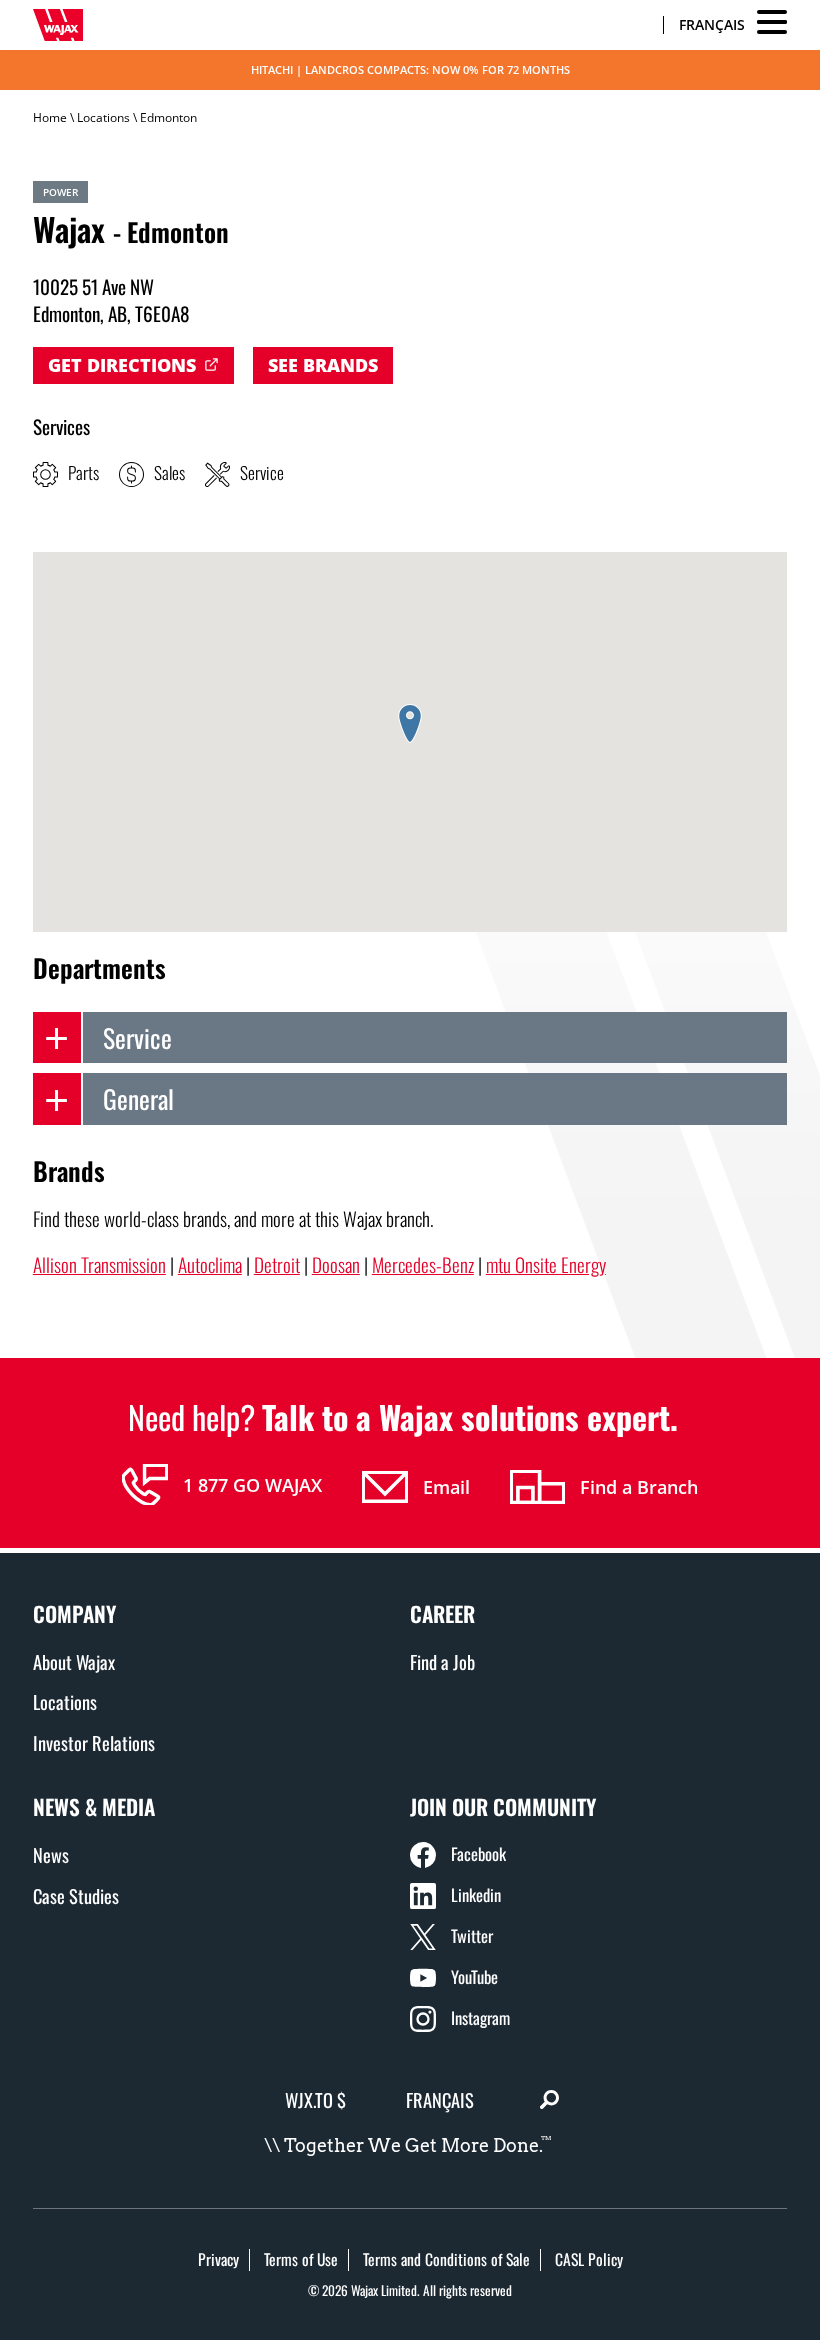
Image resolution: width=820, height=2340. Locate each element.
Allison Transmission (99, 1264)
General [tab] (138, 1098)
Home (50, 117)
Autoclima (210, 1264)
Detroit (277, 1264)
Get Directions (122, 365)
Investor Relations (94, 1742)
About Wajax (74, 1661)
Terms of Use (301, 2259)
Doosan (336, 1264)
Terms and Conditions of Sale (446, 2259)
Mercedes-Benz (423, 1264)
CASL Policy (589, 2259)
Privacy (218, 2259)
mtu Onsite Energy (546, 1264)
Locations (103, 117)
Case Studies (76, 1895)
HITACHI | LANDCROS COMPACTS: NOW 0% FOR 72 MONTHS (410, 69)
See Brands (323, 365)
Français (712, 24)
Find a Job (442, 1661)
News (51, 1854)
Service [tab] (137, 1037)
